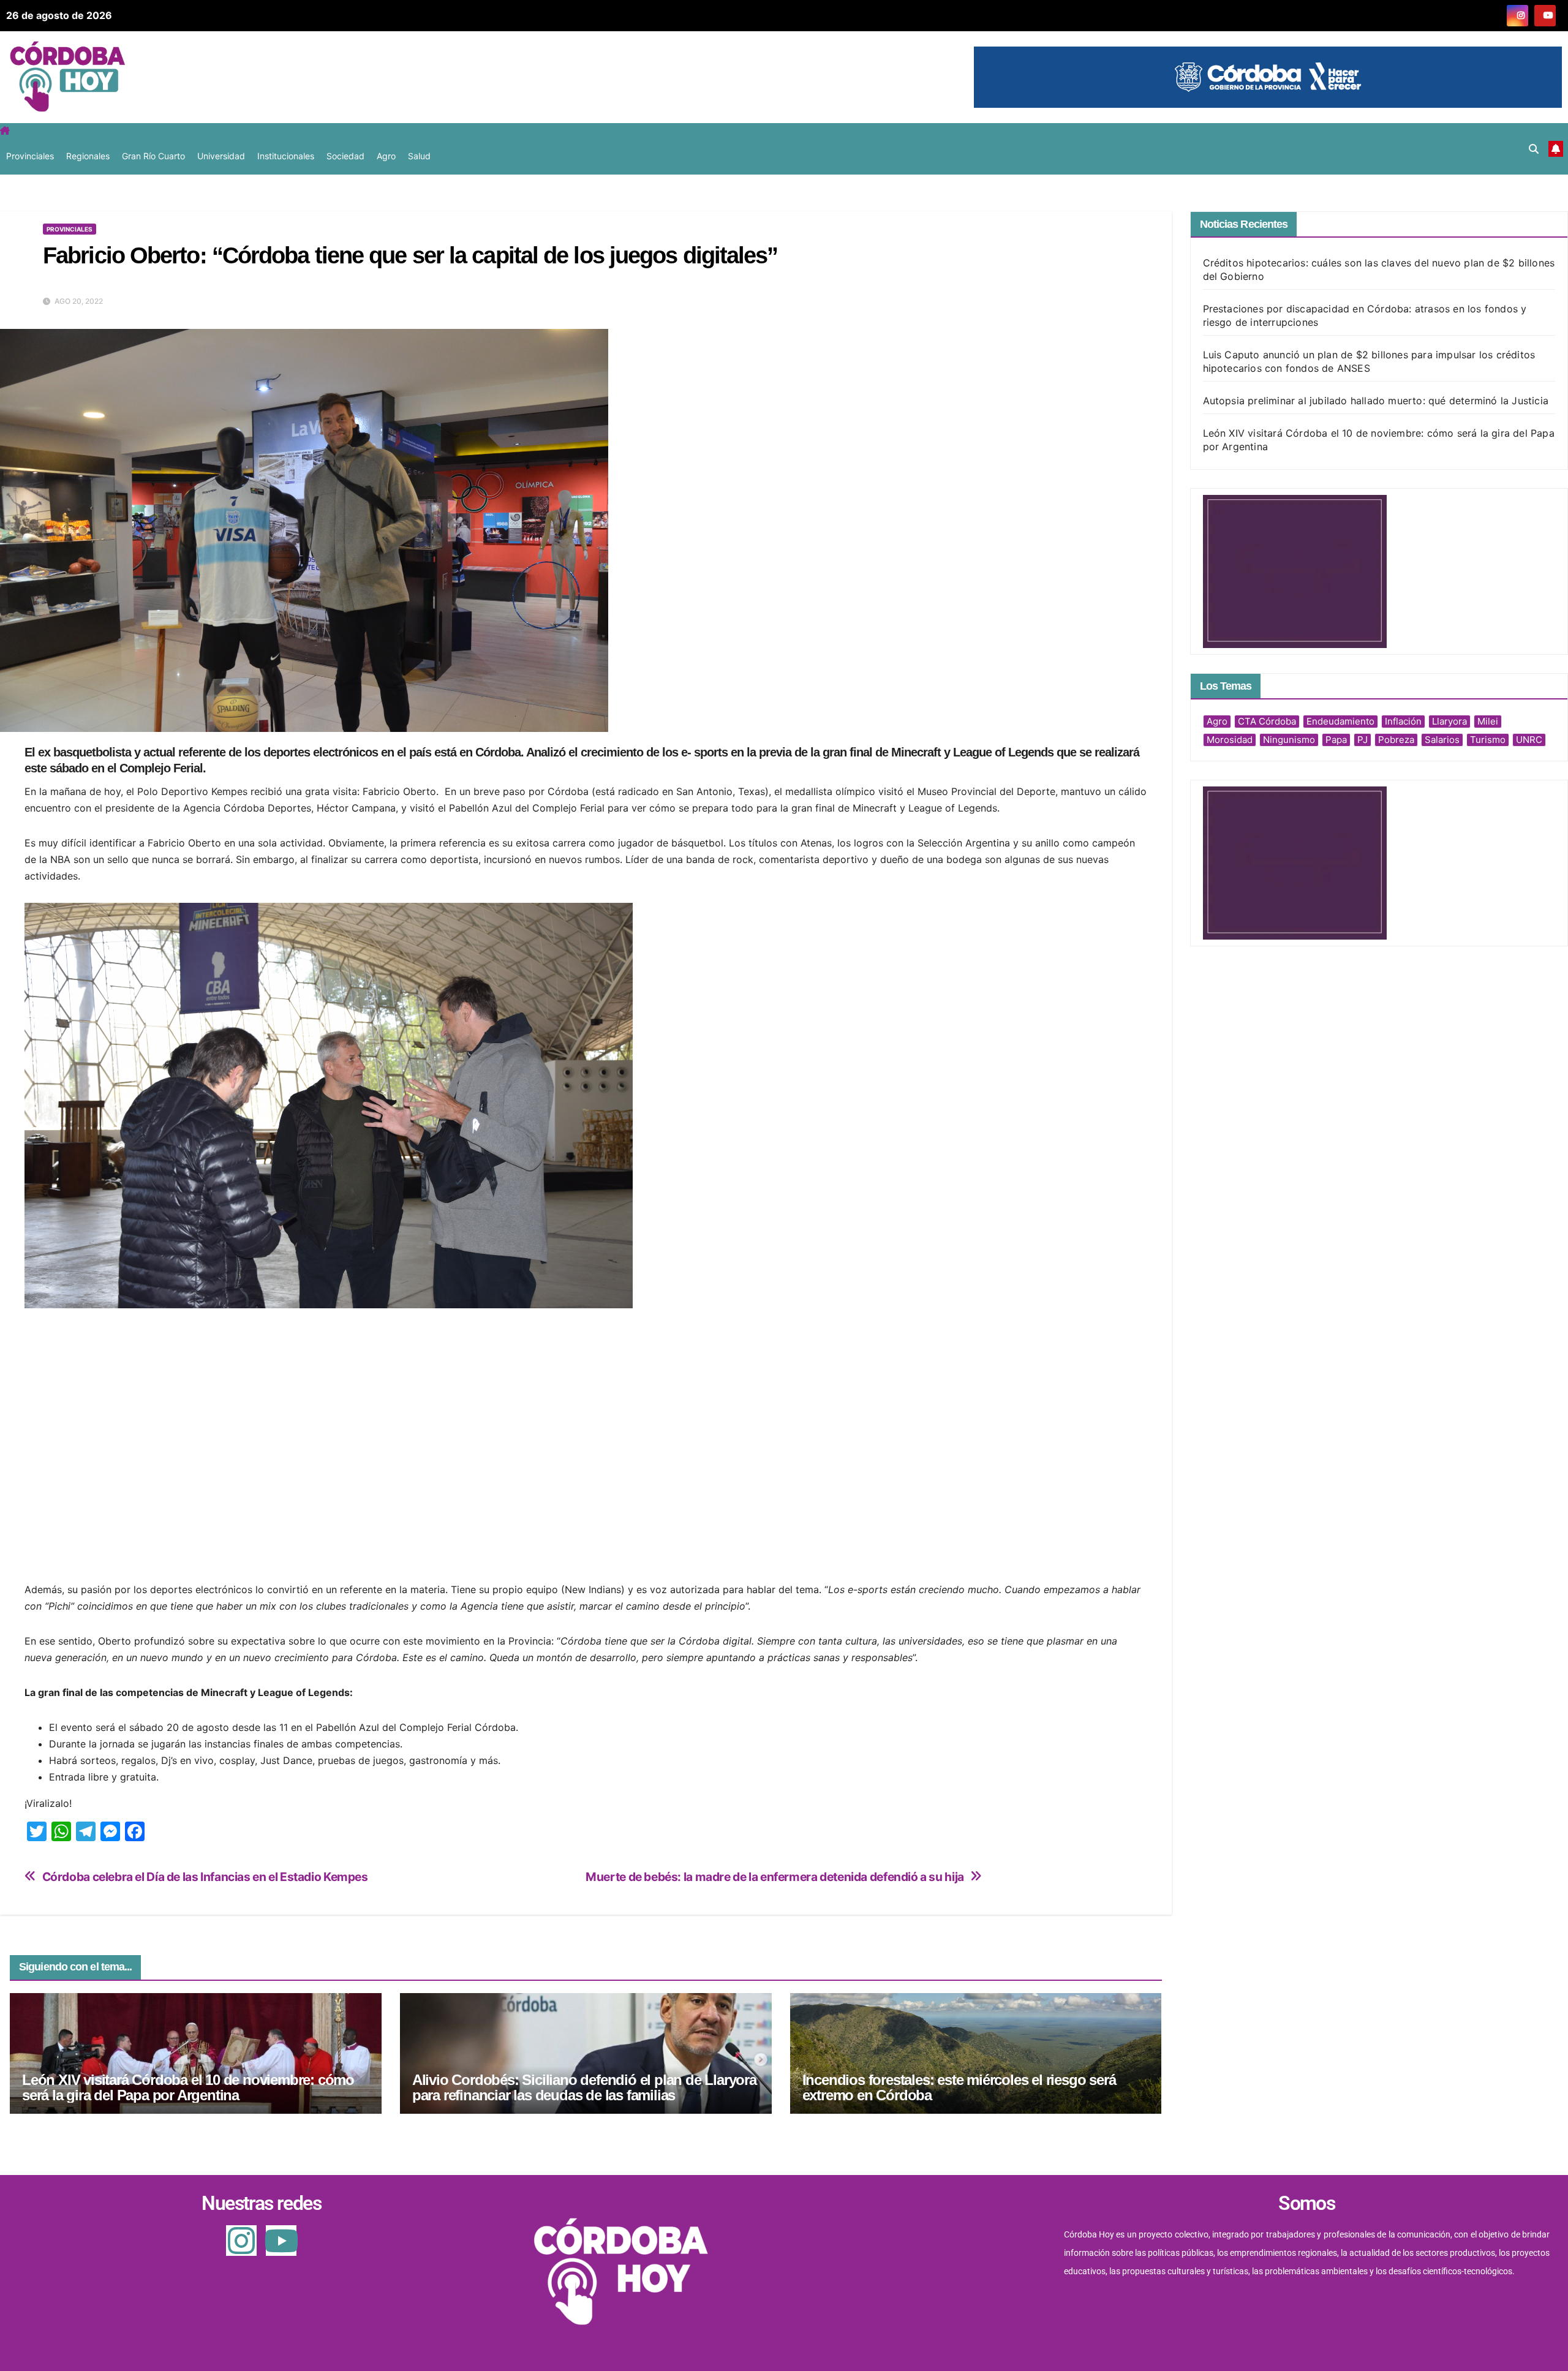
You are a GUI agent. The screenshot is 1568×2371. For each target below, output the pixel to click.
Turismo (1488, 740)
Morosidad (1230, 740)
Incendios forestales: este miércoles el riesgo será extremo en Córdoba (959, 2087)
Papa (1336, 740)
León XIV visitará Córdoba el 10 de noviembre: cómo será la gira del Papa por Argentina (188, 2087)
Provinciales (30, 156)
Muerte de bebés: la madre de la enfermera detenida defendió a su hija (775, 1877)
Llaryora (1449, 721)
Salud (419, 156)
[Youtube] (281, 2241)
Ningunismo (1289, 740)
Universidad (221, 156)
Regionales (88, 156)
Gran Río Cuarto (153, 156)
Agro (386, 156)
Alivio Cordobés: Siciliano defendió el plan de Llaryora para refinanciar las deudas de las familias (584, 2087)
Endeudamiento (1340, 721)
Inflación (1403, 721)
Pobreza (1396, 740)
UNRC (1529, 740)
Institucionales (286, 156)
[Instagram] (241, 2241)
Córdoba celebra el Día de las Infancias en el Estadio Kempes (205, 1877)
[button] (1534, 149)
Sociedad (345, 156)
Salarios (1442, 740)
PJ (1363, 740)
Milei (1488, 721)
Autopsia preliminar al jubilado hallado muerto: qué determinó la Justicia (1376, 401)
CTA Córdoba (1267, 721)
